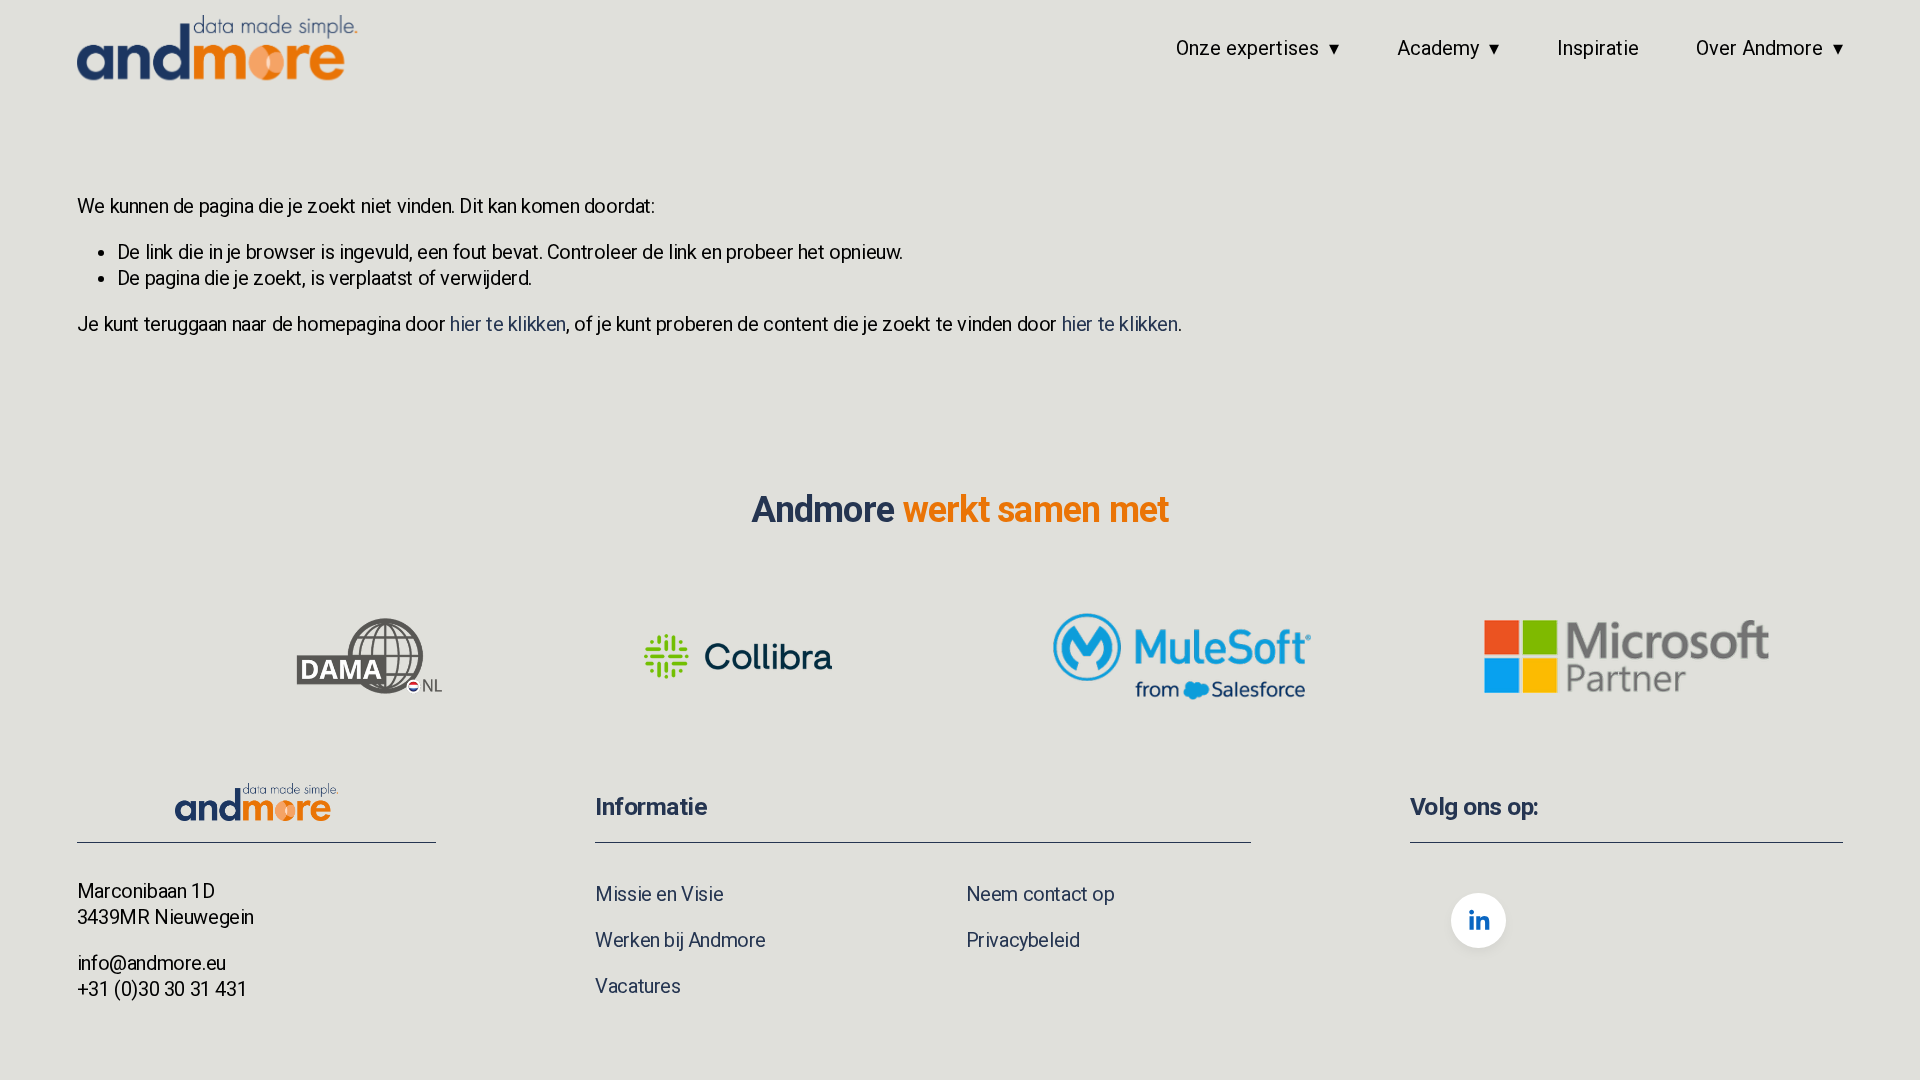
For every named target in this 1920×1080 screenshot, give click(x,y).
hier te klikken (508, 324)
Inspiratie (1598, 48)
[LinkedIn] (1478, 920)
